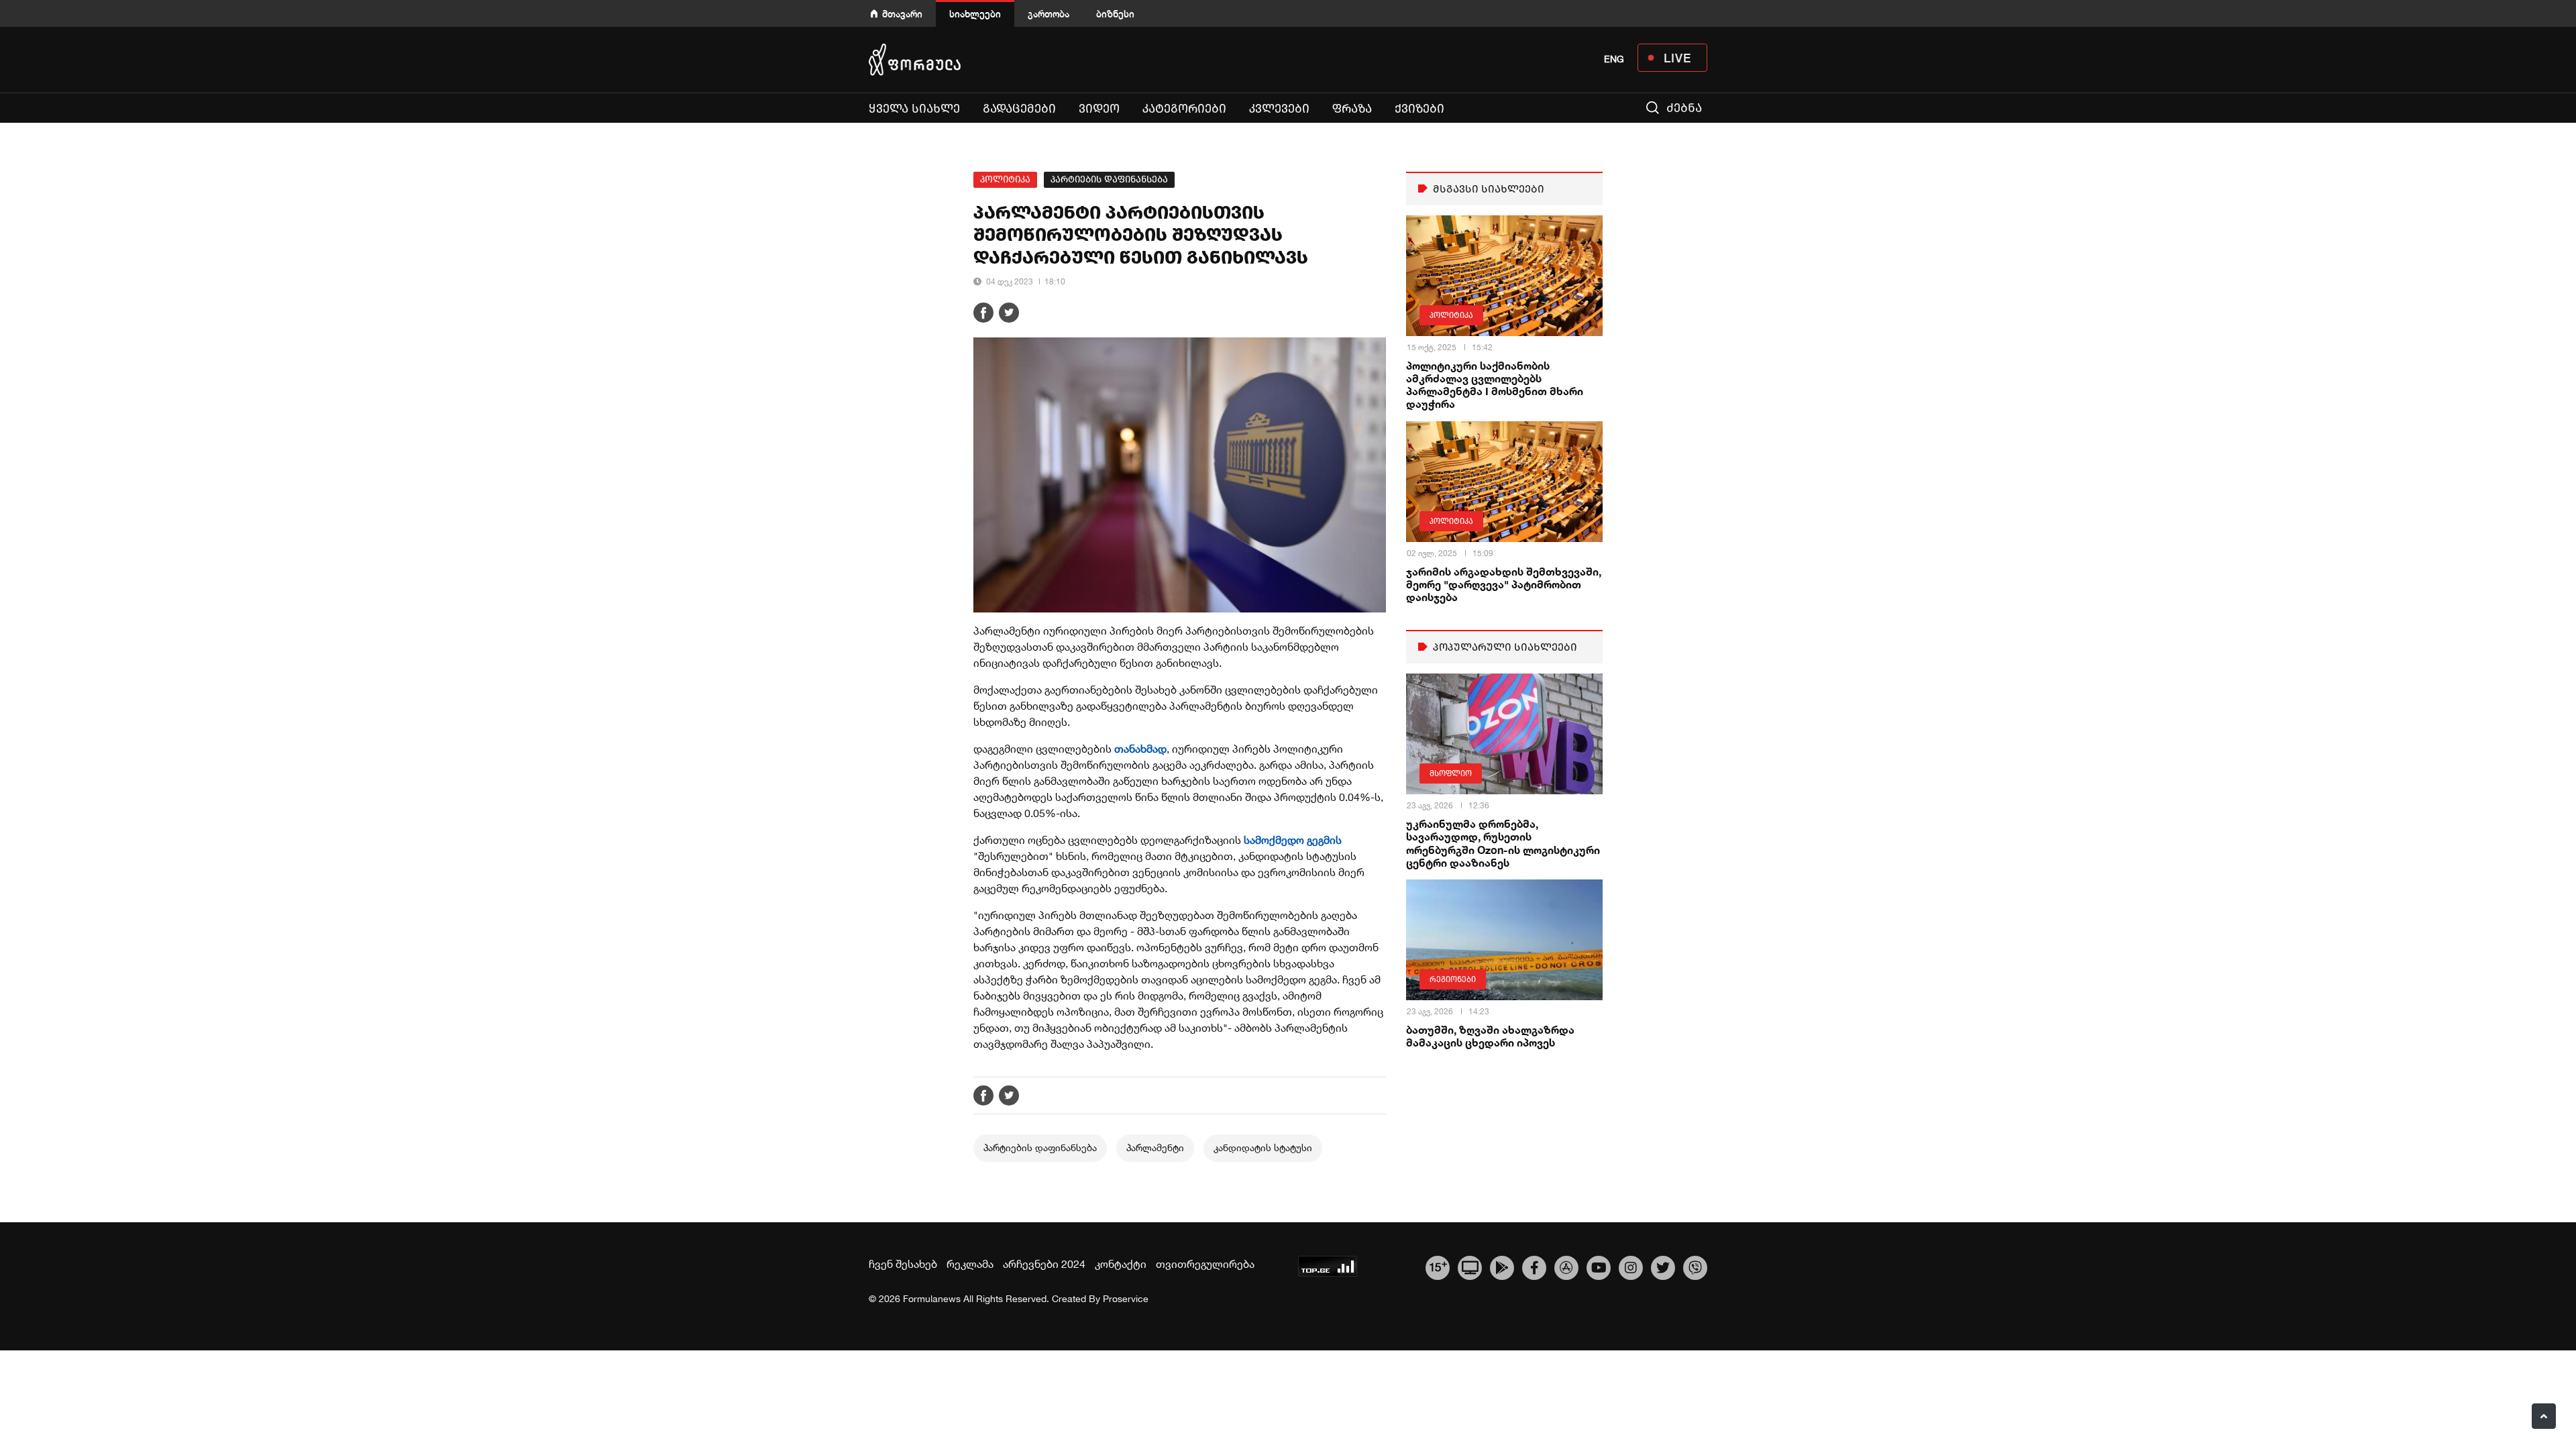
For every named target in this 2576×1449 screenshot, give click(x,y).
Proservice (1126, 1299)
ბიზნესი (1115, 14)
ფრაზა (1352, 109)
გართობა (1049, 14)
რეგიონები (1453, 979)
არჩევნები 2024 (1044, 1264)
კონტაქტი (1121, 1264)
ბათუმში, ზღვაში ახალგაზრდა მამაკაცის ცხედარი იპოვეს (1490, 1036)
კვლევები (1279, 109)
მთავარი (902, 14)
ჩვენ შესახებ (903, 1264)
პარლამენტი (1155, 1148)
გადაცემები (1019, 109)
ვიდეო (1099, 109)
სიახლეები (975, 14)
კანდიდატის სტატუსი (1263, 1148)
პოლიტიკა (1005, 179)
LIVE (1677, 58)
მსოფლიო (1451, 773)
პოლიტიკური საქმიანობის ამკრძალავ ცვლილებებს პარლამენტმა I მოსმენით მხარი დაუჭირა (1495, 385)
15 (1438, 1266)
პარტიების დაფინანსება (1109, 179)
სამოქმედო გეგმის (1293, 840)
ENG (1614, 59)
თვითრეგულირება (1205, 1264)
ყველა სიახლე (914, 109)
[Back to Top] (2544, 1416)
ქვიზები (1419, 109)
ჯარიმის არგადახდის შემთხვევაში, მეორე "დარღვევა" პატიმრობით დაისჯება (1504, 584)
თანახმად (1140, 749)
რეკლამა (970, 1264)
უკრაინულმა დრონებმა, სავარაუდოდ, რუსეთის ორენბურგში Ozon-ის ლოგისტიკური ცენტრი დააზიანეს (1503, 843)
